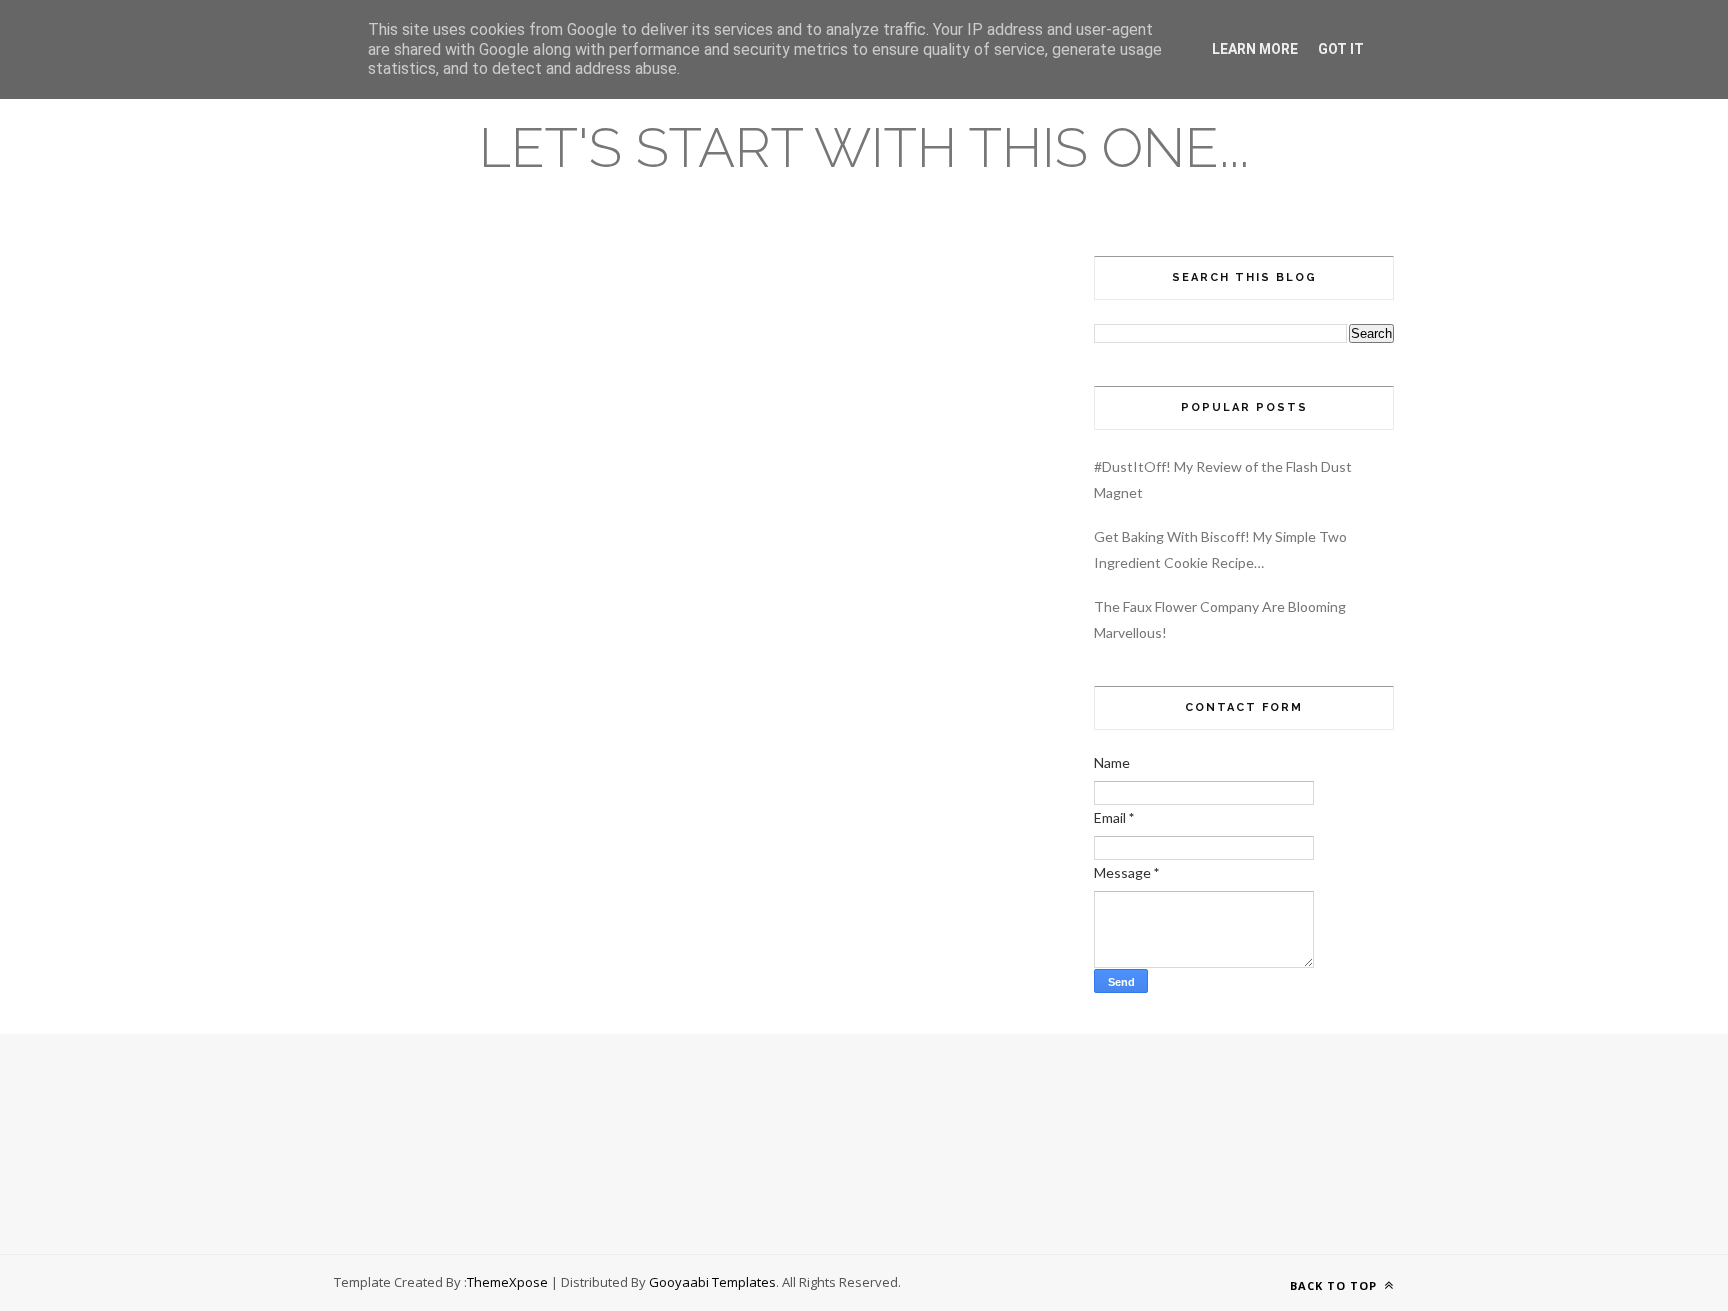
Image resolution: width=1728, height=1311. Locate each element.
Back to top (1335, 1285)
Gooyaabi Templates (712, 1282)
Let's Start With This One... (864, 147)
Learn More (1255, 49)
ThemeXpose (507, 1282)
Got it (1341, 49)
